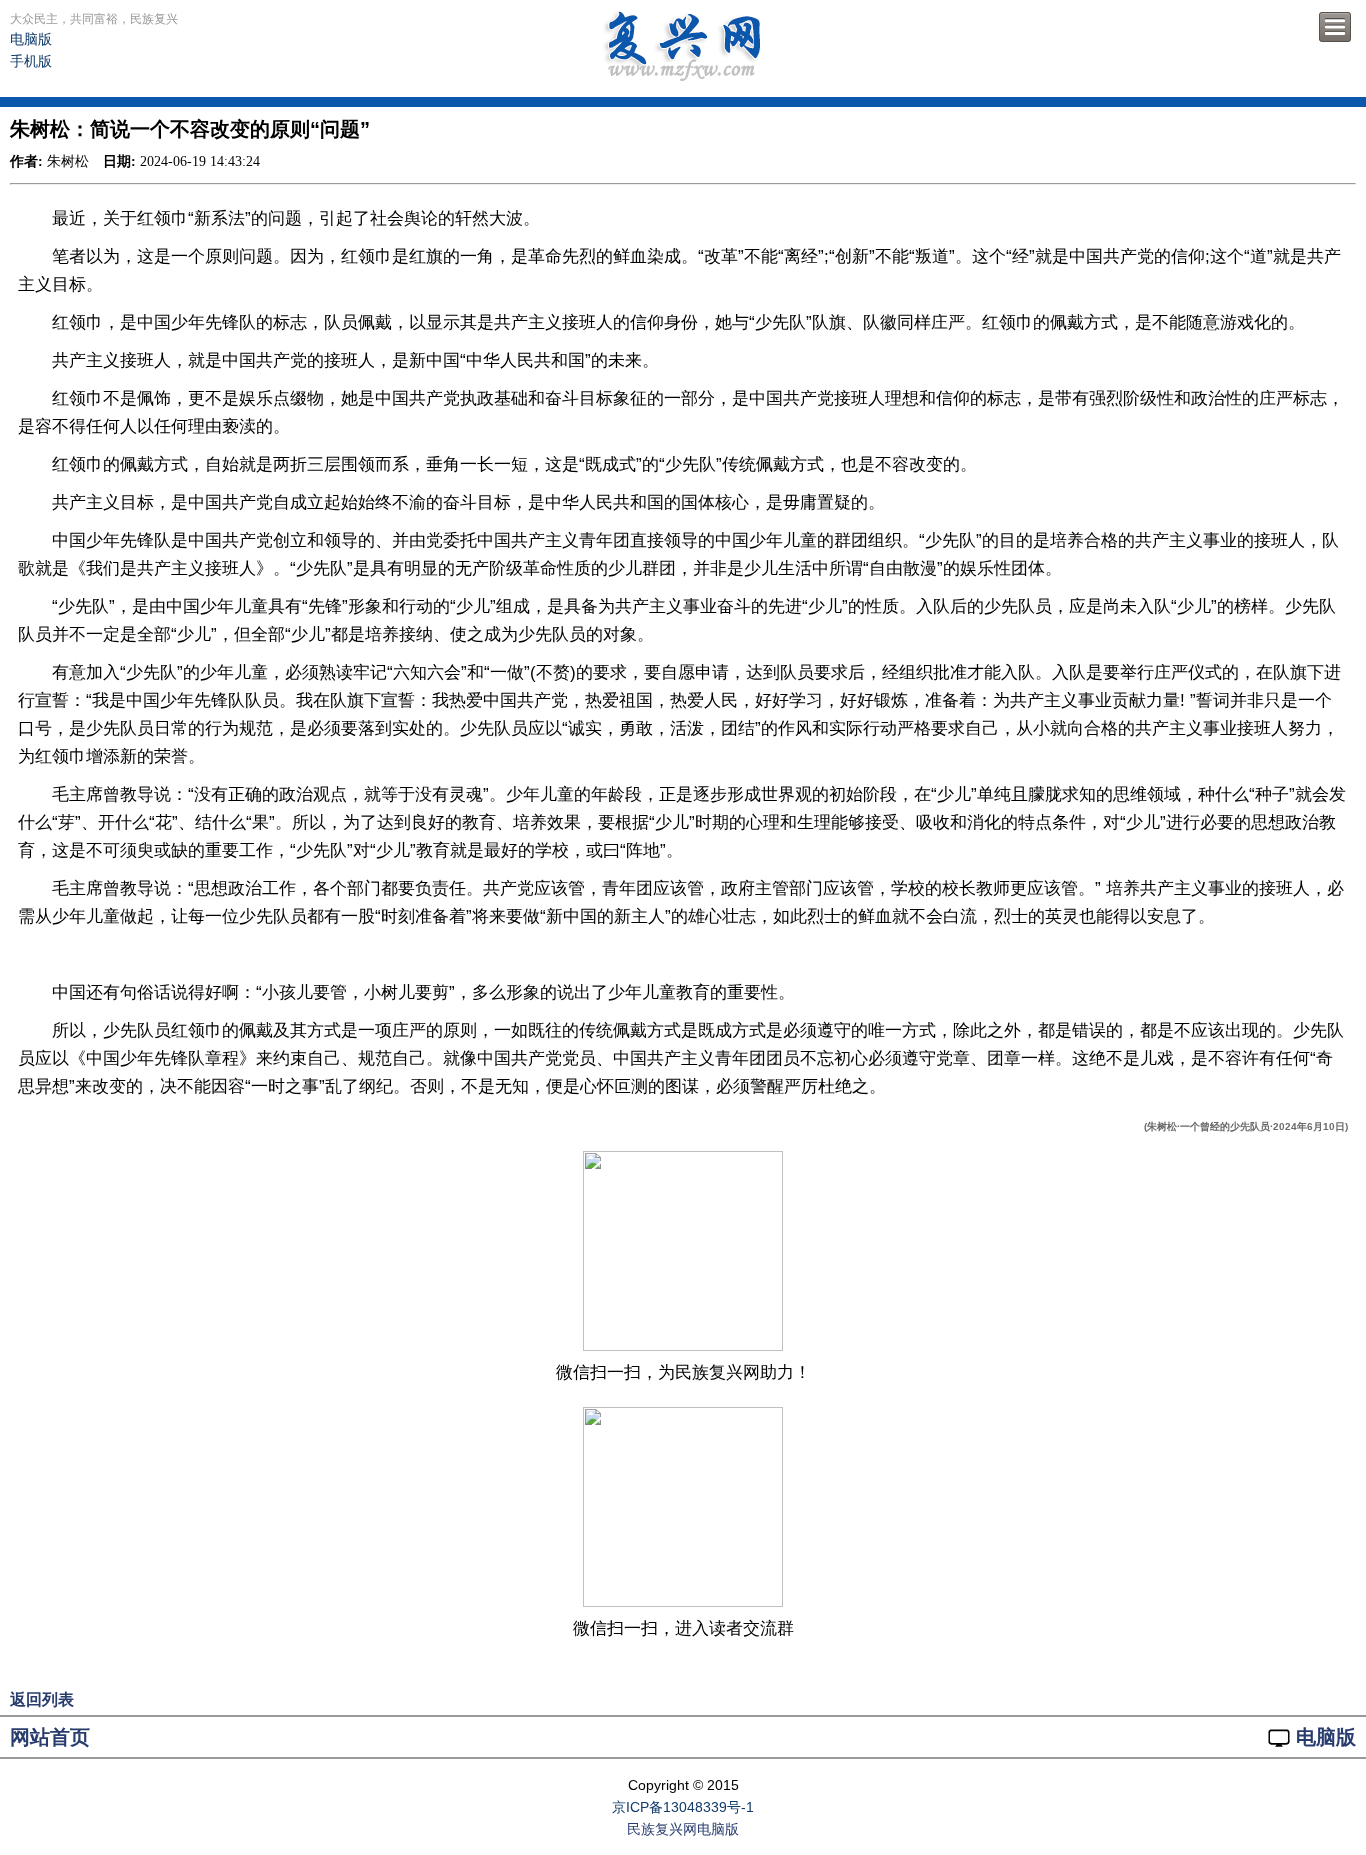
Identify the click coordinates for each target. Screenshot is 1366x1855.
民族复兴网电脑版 (683, 1829)
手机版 (31, 61)
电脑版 (31, 39)
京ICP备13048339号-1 (683, 1807)
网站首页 (50, 1737)
